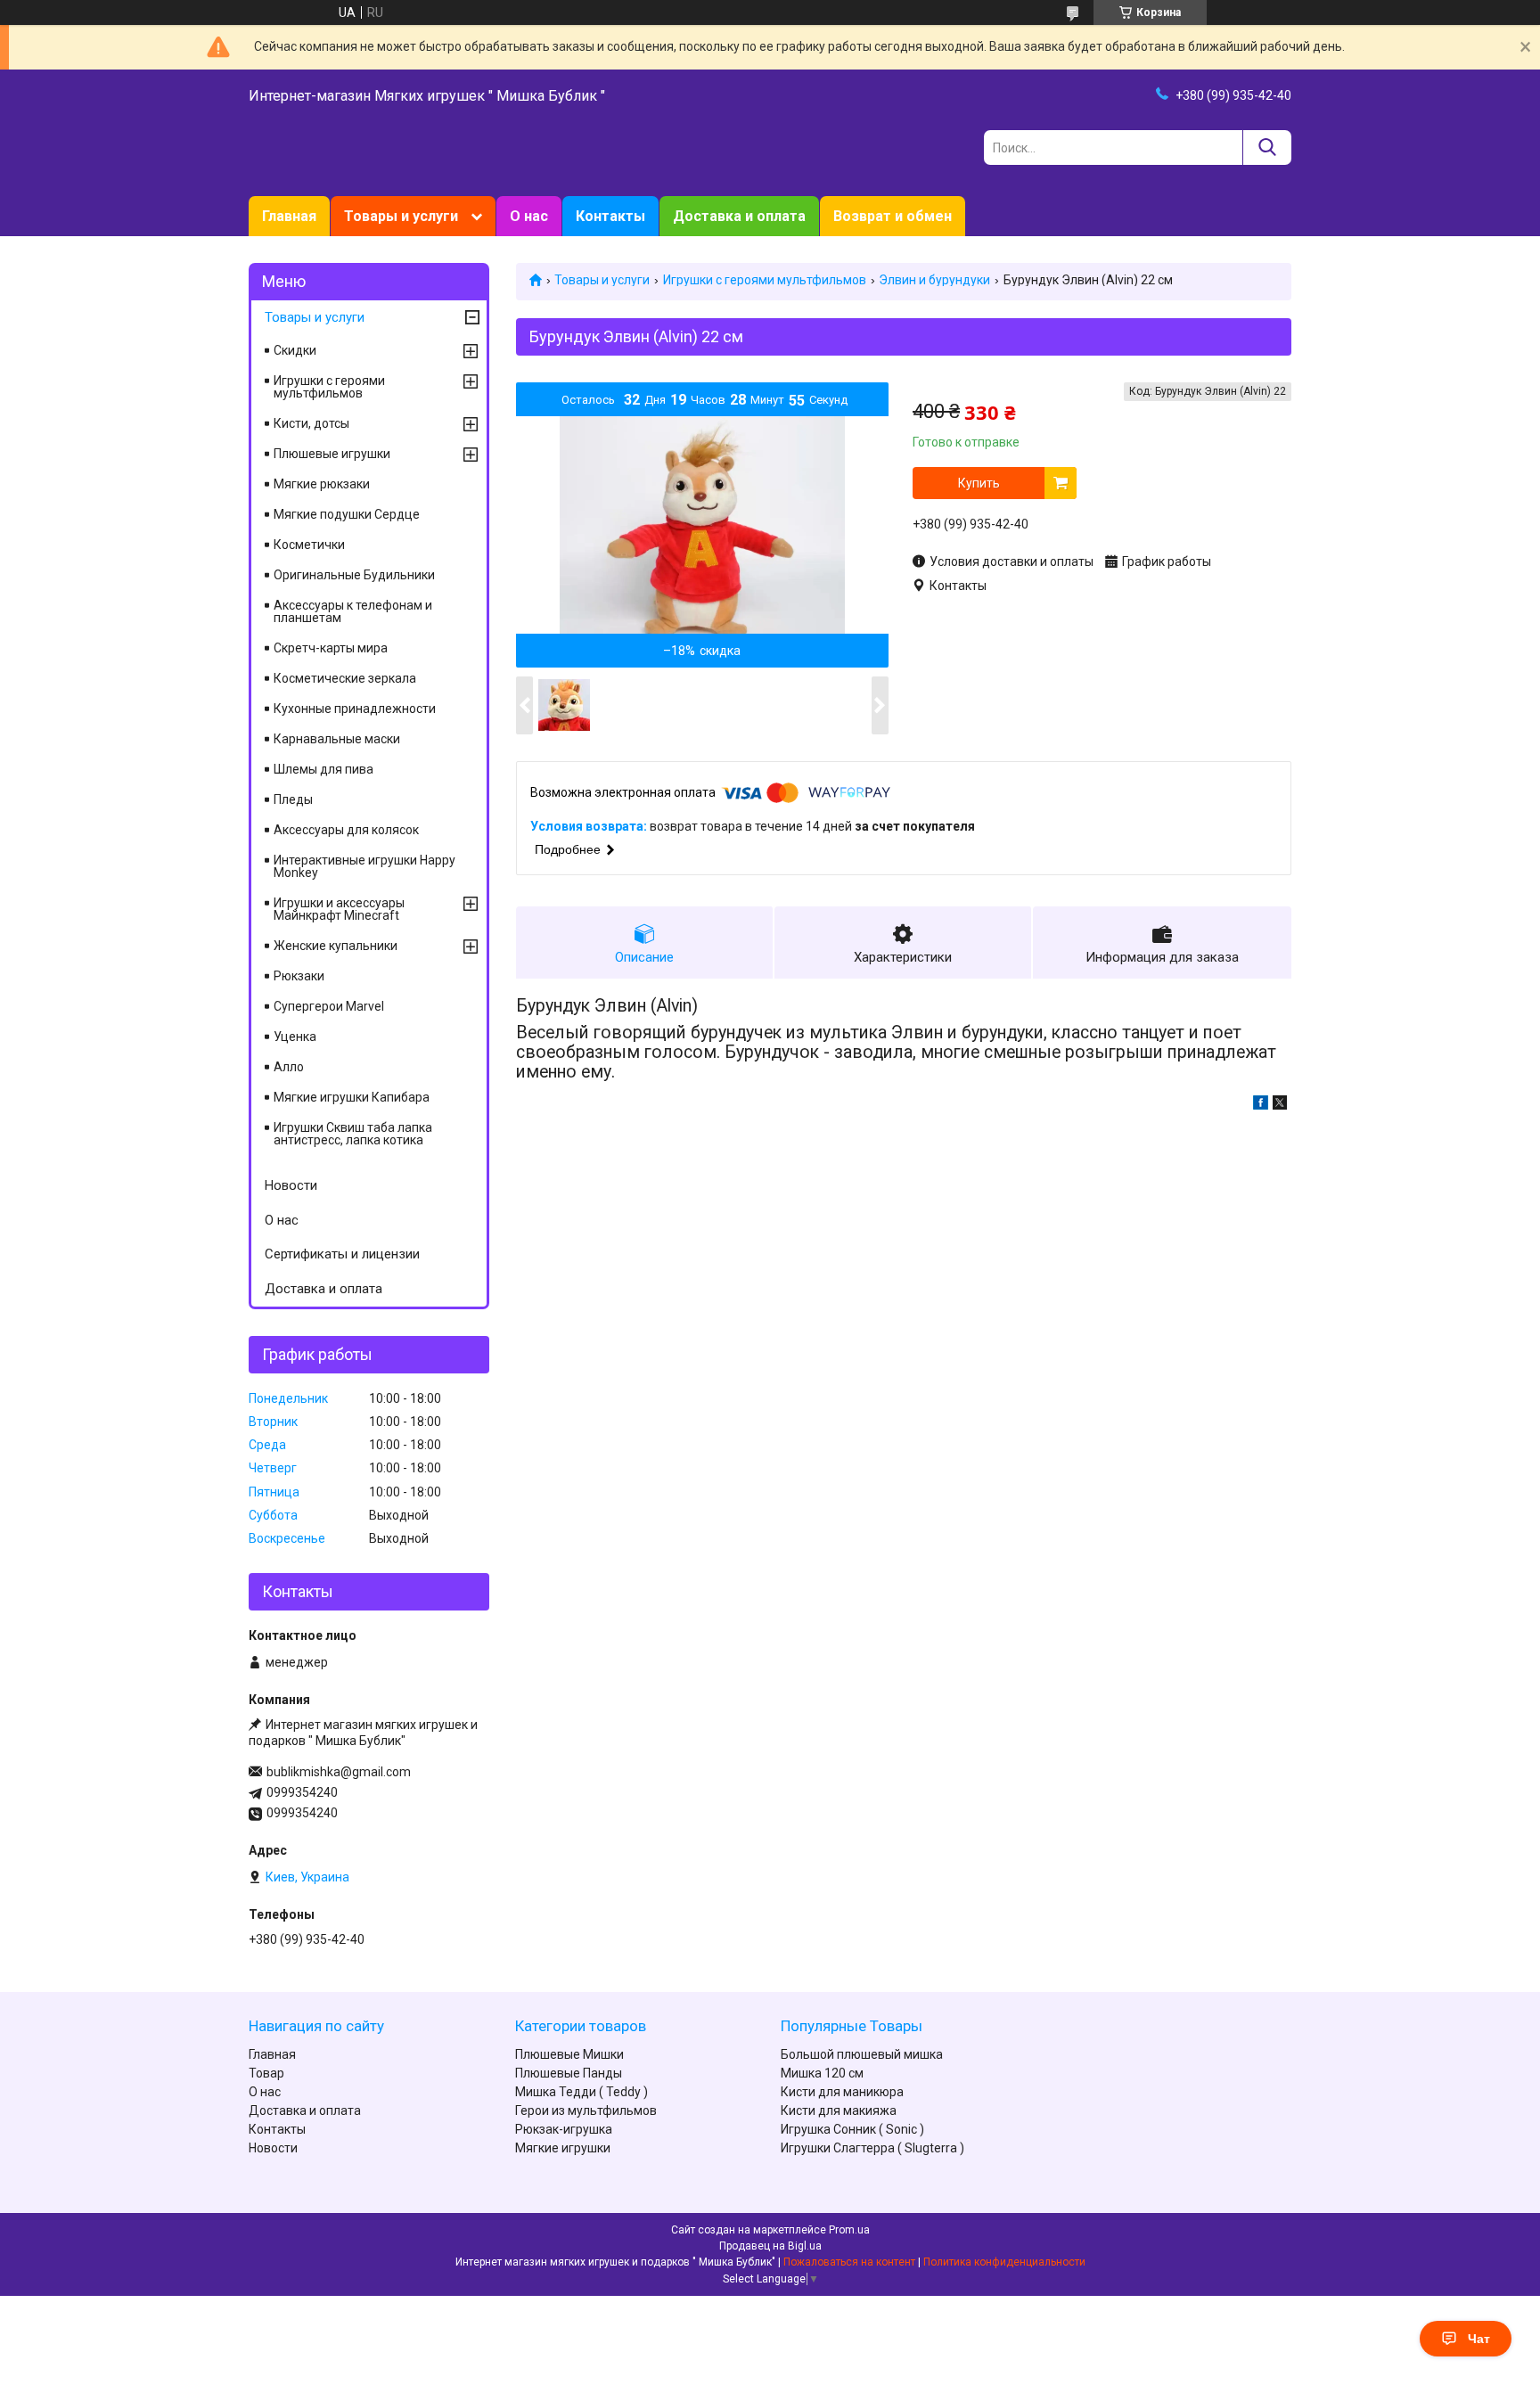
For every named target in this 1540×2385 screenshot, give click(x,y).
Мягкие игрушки (563, 2148)
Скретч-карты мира (331, 648)
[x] (1280, 1105)
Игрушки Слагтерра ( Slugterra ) (872, 2148)
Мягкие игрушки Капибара (352, 1097)
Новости (291, 1185)
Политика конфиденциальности (1004, 2262)
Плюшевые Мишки (569, 2054)
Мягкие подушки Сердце (347, 514)
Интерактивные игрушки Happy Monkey (365, 866)
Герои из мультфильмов (586, 2110)
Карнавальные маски (337, 739)
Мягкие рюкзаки (322, 484)
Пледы (293, 799)
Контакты (610, 216)
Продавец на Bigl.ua (770, 2246)
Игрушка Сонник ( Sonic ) (852, 2129)
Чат (1479, 2339)
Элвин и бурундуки (934, 280)
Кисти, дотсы (311, 423)
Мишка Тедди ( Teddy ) (582, 2092)
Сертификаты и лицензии (342, 1254)
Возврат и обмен (893, 216)
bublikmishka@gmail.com (339, 1772)
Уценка (295, 1037)
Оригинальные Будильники (354, 575)
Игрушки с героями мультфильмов (765, 280)
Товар (266, 2073)
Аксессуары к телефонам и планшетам (353, 611)
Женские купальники (336, 946)
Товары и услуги (401, 216)
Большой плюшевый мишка (862, 2054)
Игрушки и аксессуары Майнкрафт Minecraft (339, 909)
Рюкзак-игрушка (564, 2129)
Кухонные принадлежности (355, 709)
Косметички (309, 545)
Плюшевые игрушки (332, 454)
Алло (289, 1067)
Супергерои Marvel (329, 1006)
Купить (979, 483)
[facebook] (1261, 1105)
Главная (289, 216)
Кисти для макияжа (839, 2110)
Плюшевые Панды (569, 2073)
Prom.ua (849, 2230)
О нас (529, 216)
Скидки (295, 350)
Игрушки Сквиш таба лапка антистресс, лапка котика (353, 1134)
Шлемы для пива (324, 769)
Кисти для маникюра (842, 2092)
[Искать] (1267, 148)
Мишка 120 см (822, 2073)
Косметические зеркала (345, 678)
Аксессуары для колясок (346, 830)
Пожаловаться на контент (849, 2262)
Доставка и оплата (739, 216)
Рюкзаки (299, 976)
